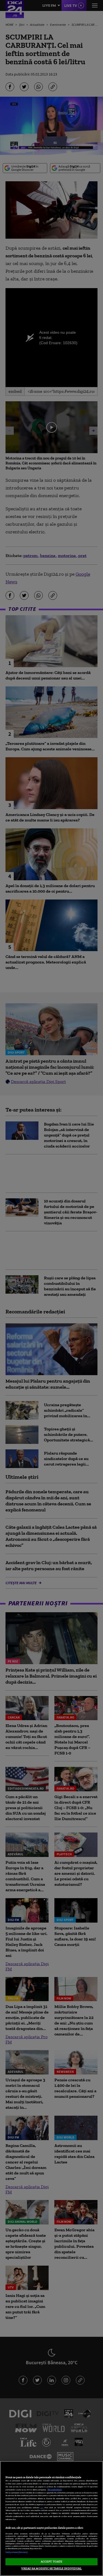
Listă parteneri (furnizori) (16, 2552)
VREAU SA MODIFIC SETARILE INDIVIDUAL (51, 2568)
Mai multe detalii (55, 2490)
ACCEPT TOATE (51, 2561)
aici (42, 2507)
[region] (51, 2518)
